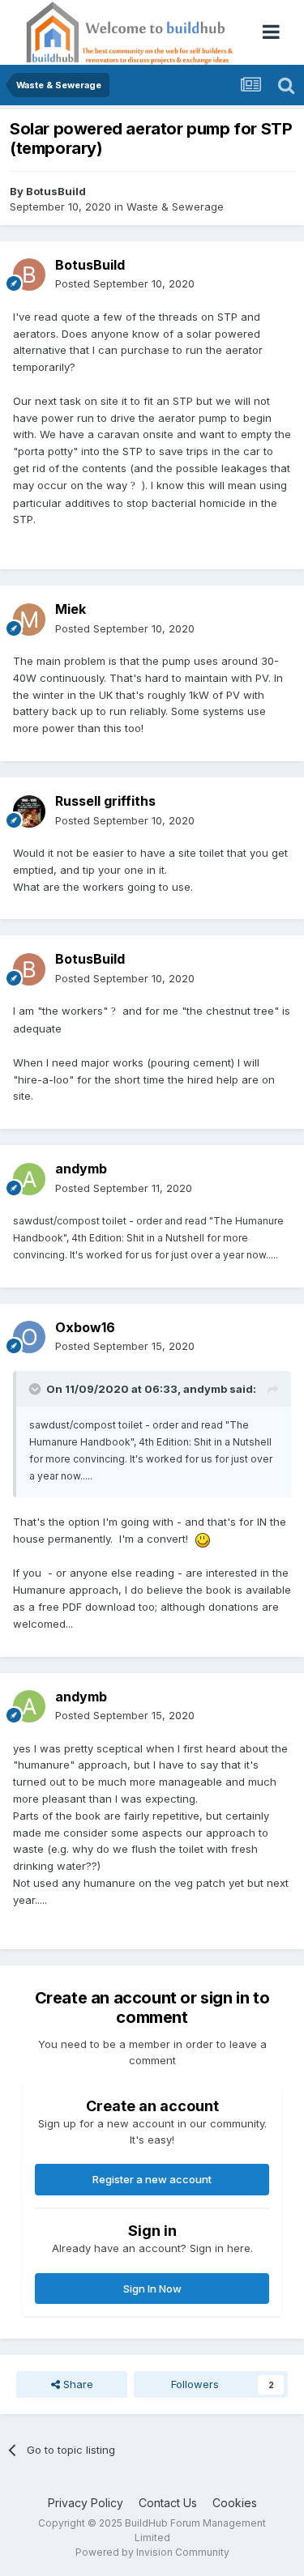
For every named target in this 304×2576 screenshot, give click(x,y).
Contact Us (168, 2503)
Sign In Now (152, 2289)
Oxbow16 (85, 1327)
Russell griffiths (105, 801)
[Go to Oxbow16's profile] (29, 1337)
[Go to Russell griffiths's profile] (29, 811)
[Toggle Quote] (36, 1389)
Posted (125, 283)
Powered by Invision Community (152, 2552)
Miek (71, 609)
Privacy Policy (86, 2503)
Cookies (235, 2503)
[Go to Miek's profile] (29, 620)
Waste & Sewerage (175, 207)
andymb (81, 1169)
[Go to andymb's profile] (29, 1179)
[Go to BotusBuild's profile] (29, 275)
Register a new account (152, 2179)
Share (77, 2384)
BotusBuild (56, 191)
